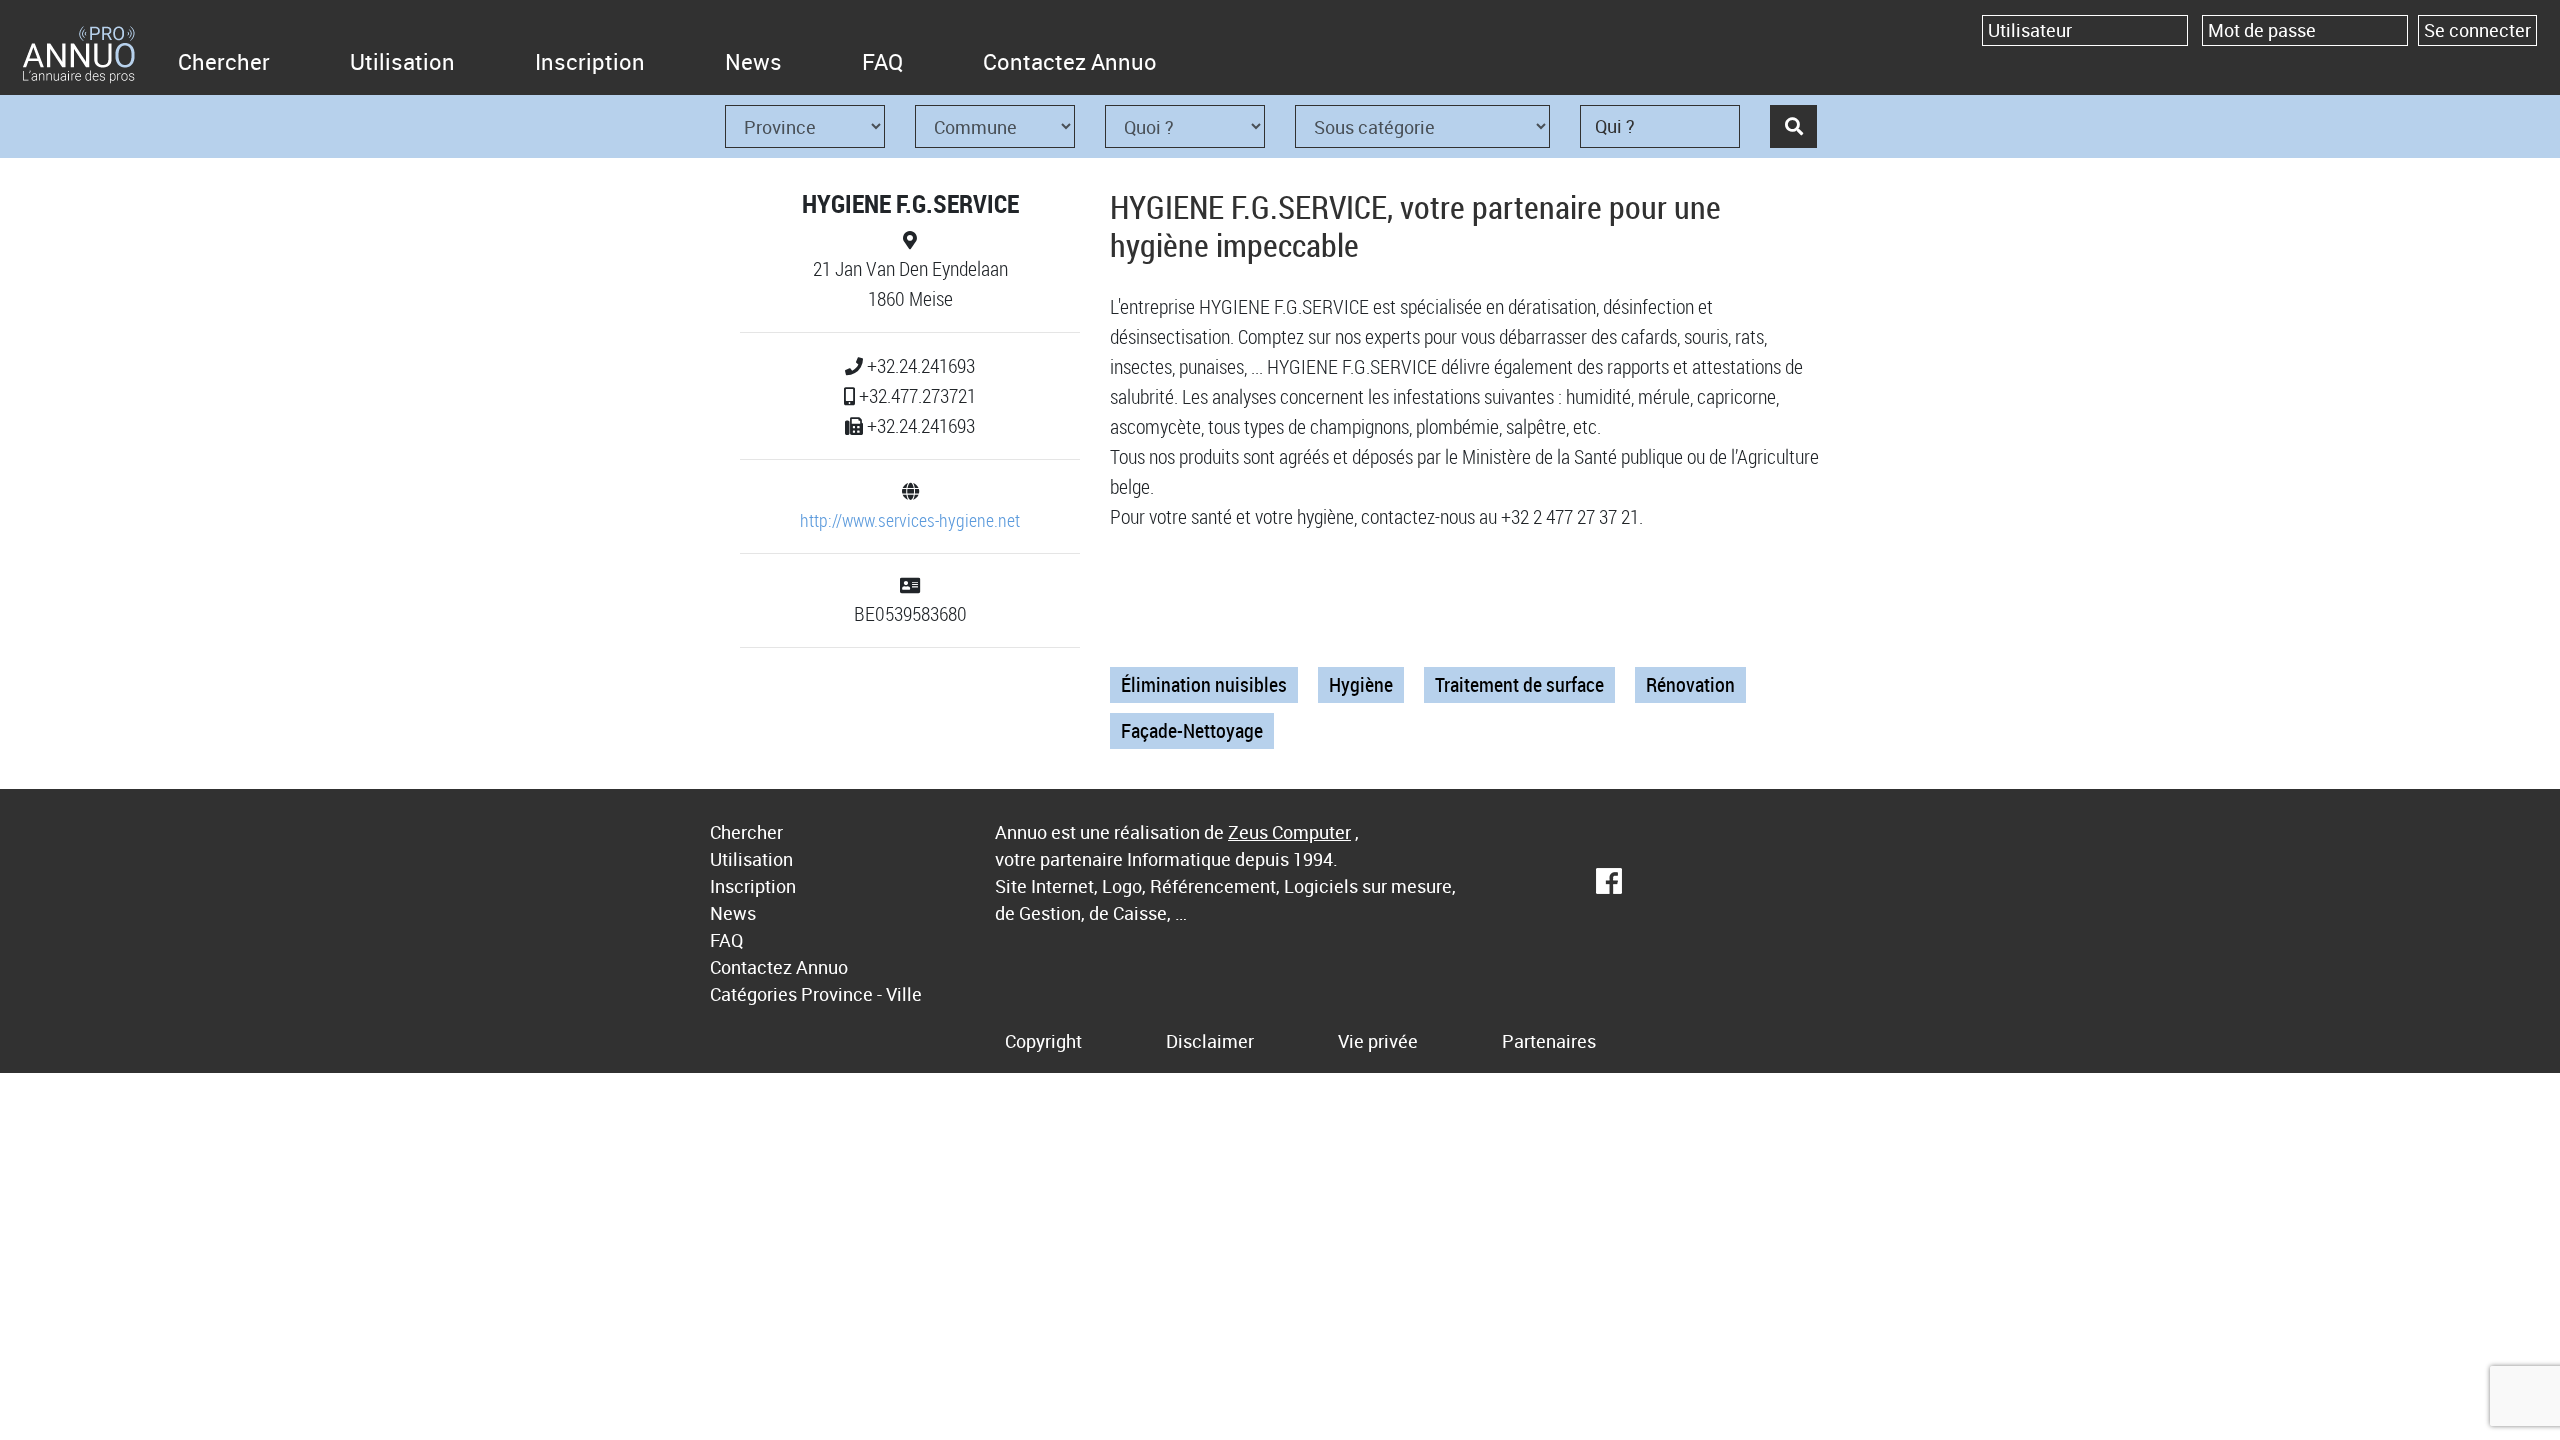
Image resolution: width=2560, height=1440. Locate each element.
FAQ (882, 61)
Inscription (590, 61)
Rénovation (1690, 684)
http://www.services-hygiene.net (910, 520)
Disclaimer (1210, 1041)
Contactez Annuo (1070, 61)
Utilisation (402, 61)
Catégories (753, 994)
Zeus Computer (1289, 832)
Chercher (224, 61)
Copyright (1043, 1041)
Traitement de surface (1519, 684)
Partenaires (1549, 1041)
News (753, 61)
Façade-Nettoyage (1192, 730)
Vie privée (1378, 1041)
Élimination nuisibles (1204, 684)
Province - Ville (861, 994)
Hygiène (1361, 684)
